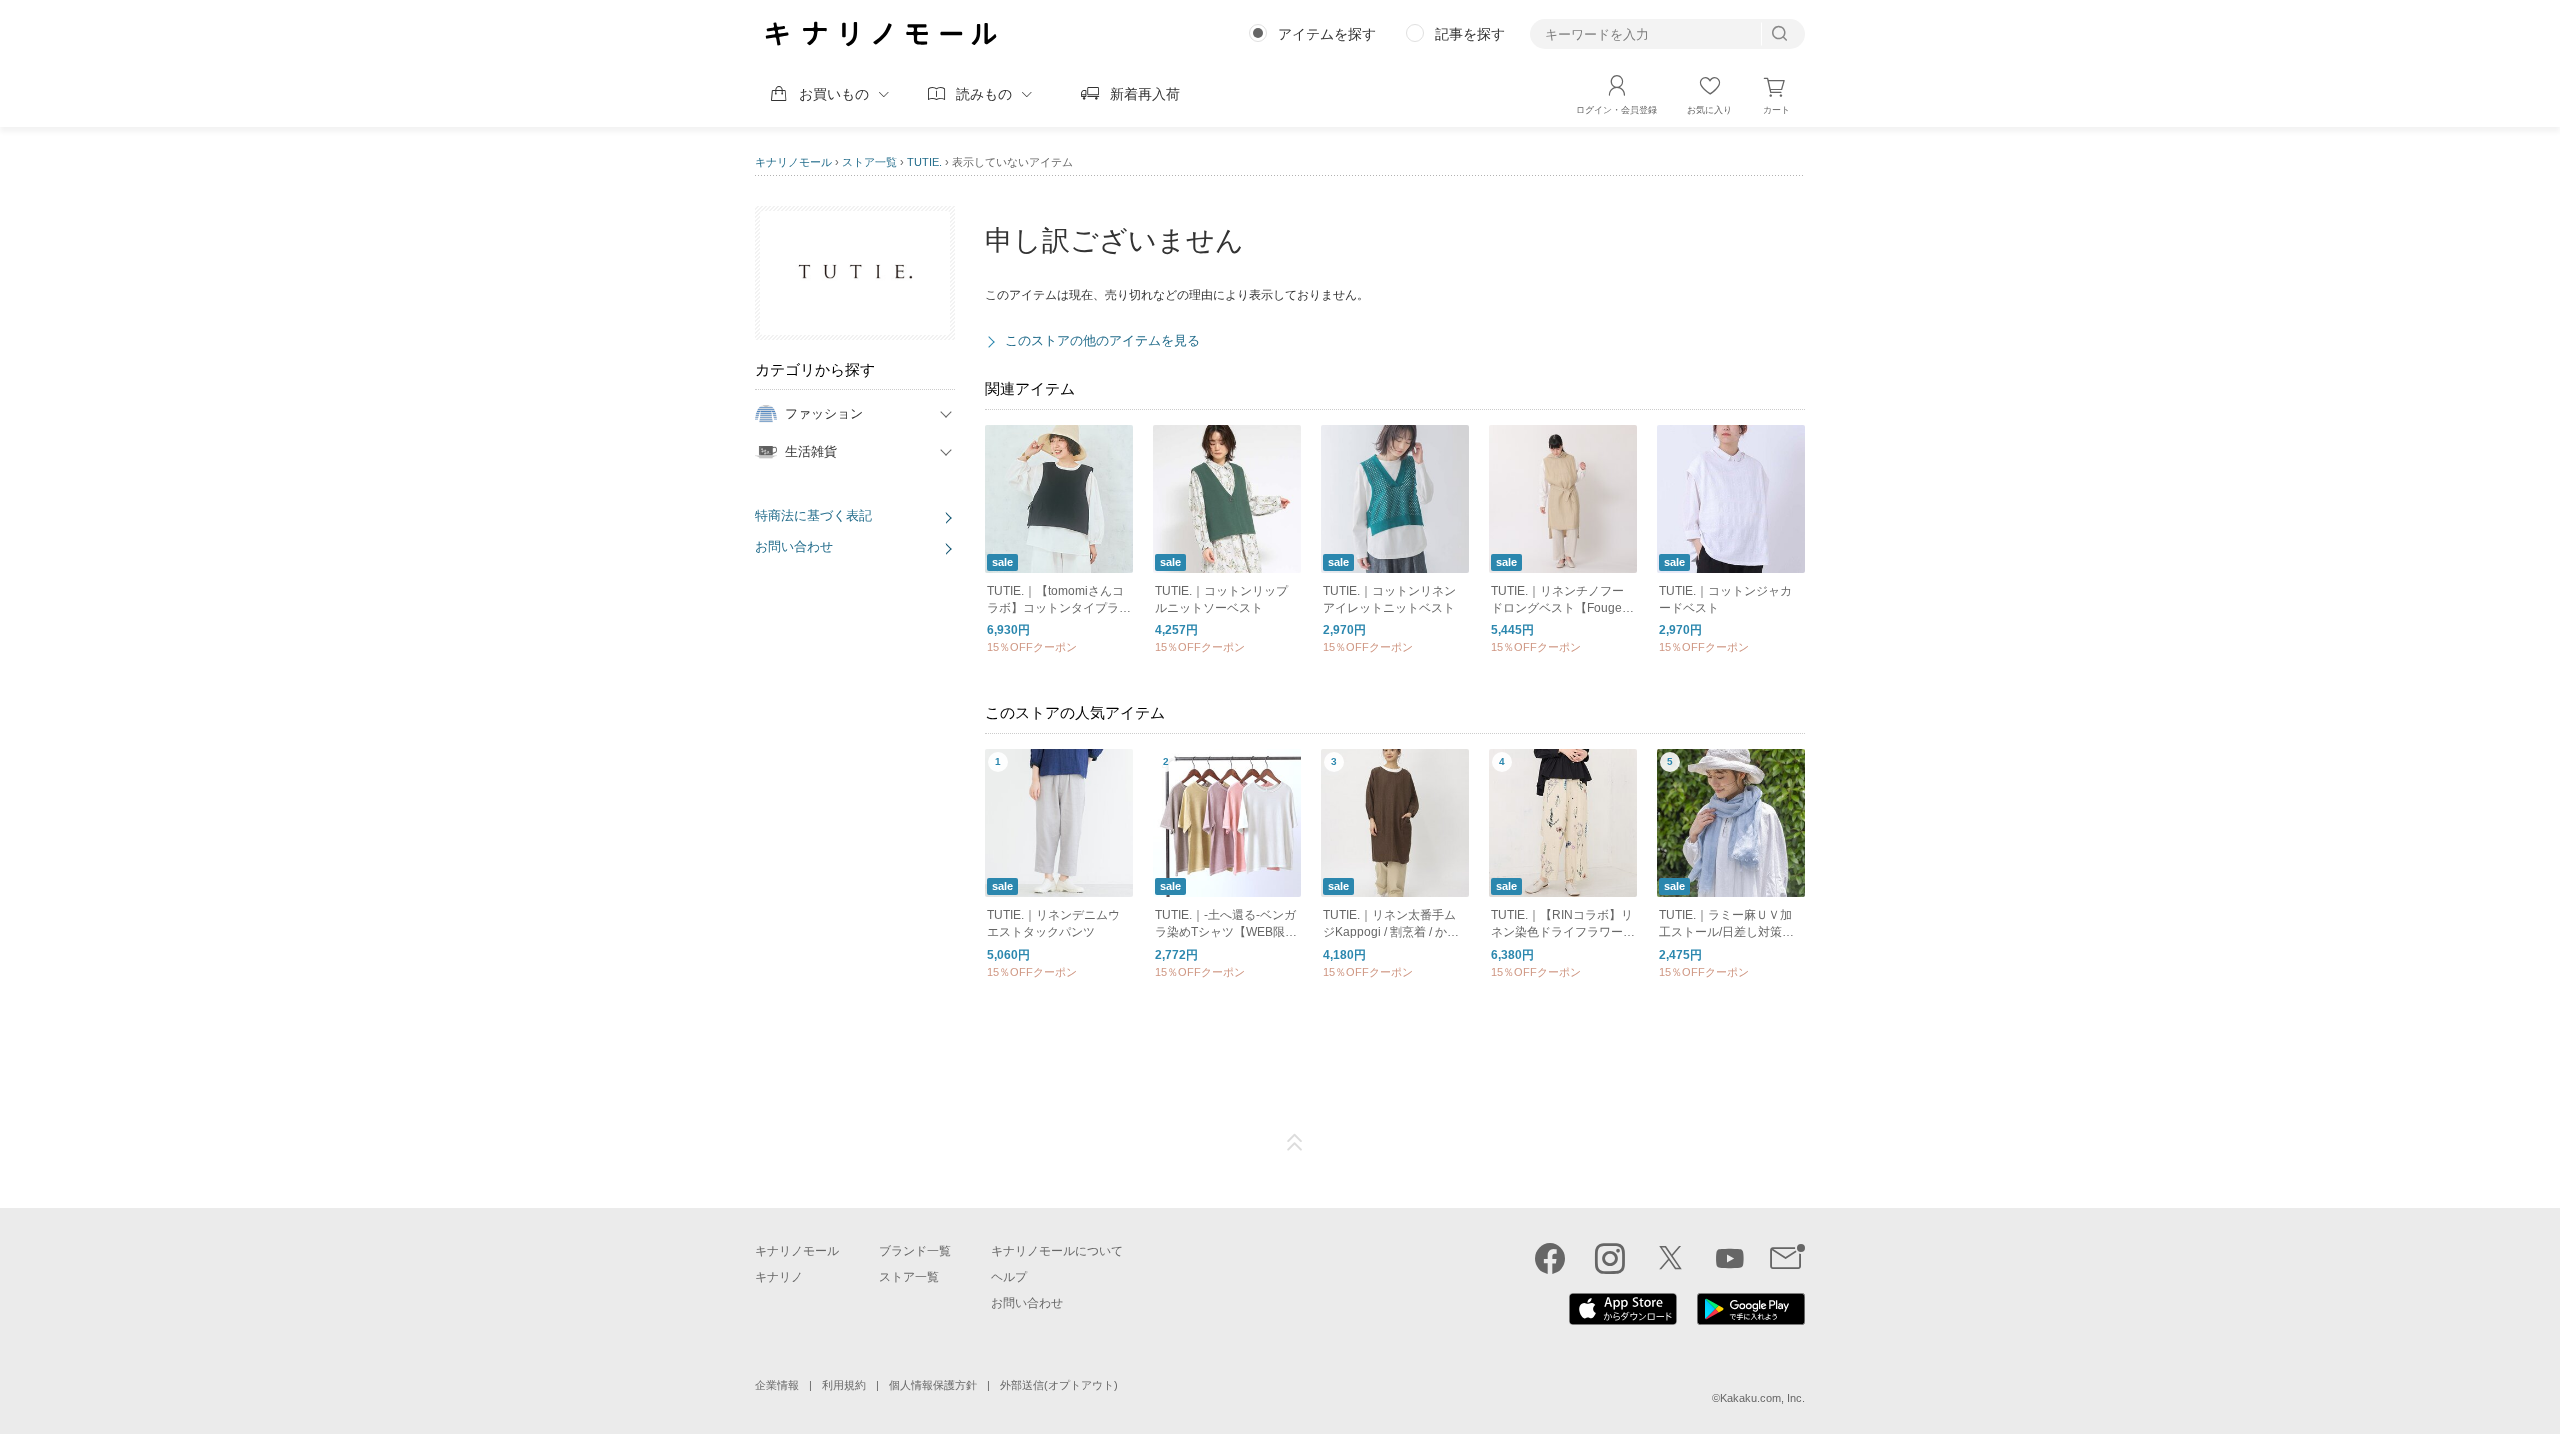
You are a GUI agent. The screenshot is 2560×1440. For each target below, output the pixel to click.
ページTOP (1295, 1143)
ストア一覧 (869, 162)
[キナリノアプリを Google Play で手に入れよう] (1751, 1320)
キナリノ (779, 1277)
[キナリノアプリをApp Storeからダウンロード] (1623, 1320)
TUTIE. (924, 162)
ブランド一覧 (915, 1251)
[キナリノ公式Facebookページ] (1550, 1258)
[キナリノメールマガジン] (1787, 1258)
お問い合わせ (794, 546)
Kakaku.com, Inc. (1762, 1398)
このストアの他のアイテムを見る (1102, 340)
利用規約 (844, 1385)
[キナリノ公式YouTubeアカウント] (1730, 1258)
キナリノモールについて (1057, 1251)
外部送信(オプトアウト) (1059, 1385)
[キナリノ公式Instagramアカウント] (1610, 1258)
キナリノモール (793, 162)
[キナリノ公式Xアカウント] (1670, 1258)
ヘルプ (1009, 1277)
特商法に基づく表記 (813, 515)
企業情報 (777, 1385)
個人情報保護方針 (933, 1385)
